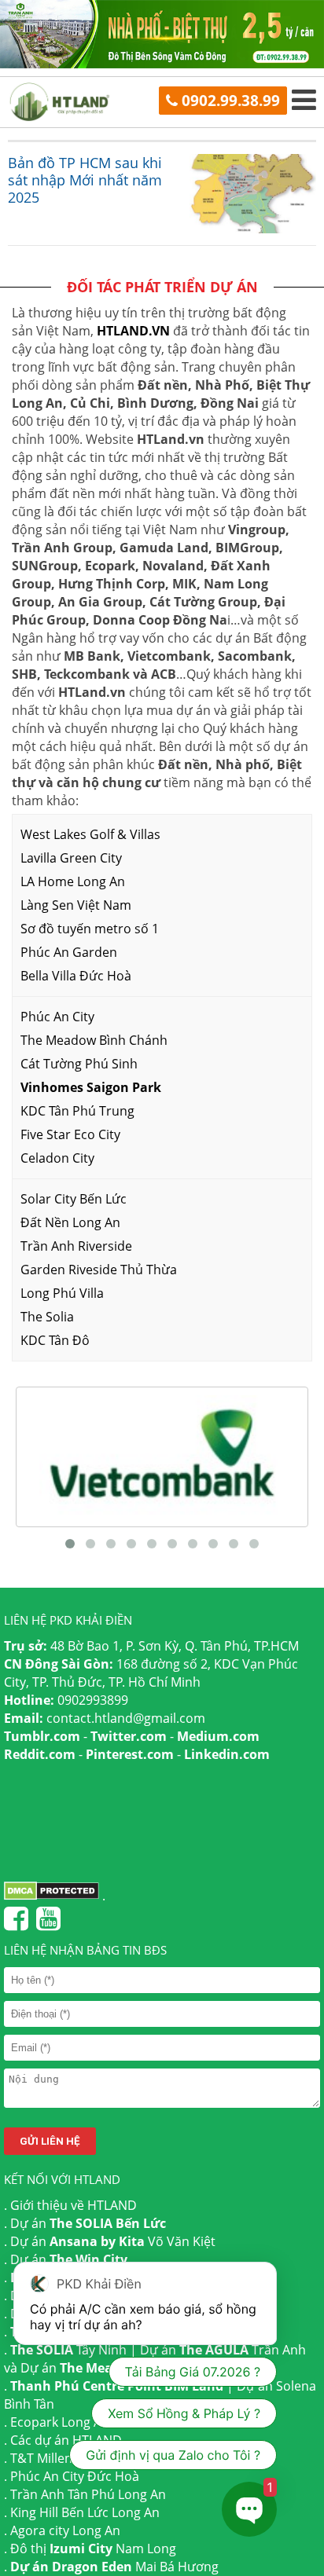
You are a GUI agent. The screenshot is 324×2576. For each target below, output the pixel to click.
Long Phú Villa (62, 1293)
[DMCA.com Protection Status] (52, 1896)
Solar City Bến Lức (74, 1199)
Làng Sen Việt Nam (76, 905)
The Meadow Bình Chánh (94, 1040)
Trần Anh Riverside (76, 1246)
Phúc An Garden (69, 952)
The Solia (47, 1317)
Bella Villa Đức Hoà (76, 976)
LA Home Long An (73, 881)
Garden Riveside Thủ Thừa (99, 1270)
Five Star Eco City (70, 1134)
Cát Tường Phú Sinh (79, 1064)
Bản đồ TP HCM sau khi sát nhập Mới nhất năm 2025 (85, 180)
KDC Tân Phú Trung (77, 1111)
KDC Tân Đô (55, 1340)
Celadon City (57, 1158)
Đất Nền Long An (70, 1222)
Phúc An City (57, 1017)
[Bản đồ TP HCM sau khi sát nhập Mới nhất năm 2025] (247, 194)
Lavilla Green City (71, 858)
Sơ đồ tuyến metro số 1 (90, 929)
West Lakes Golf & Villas (90, 834)
